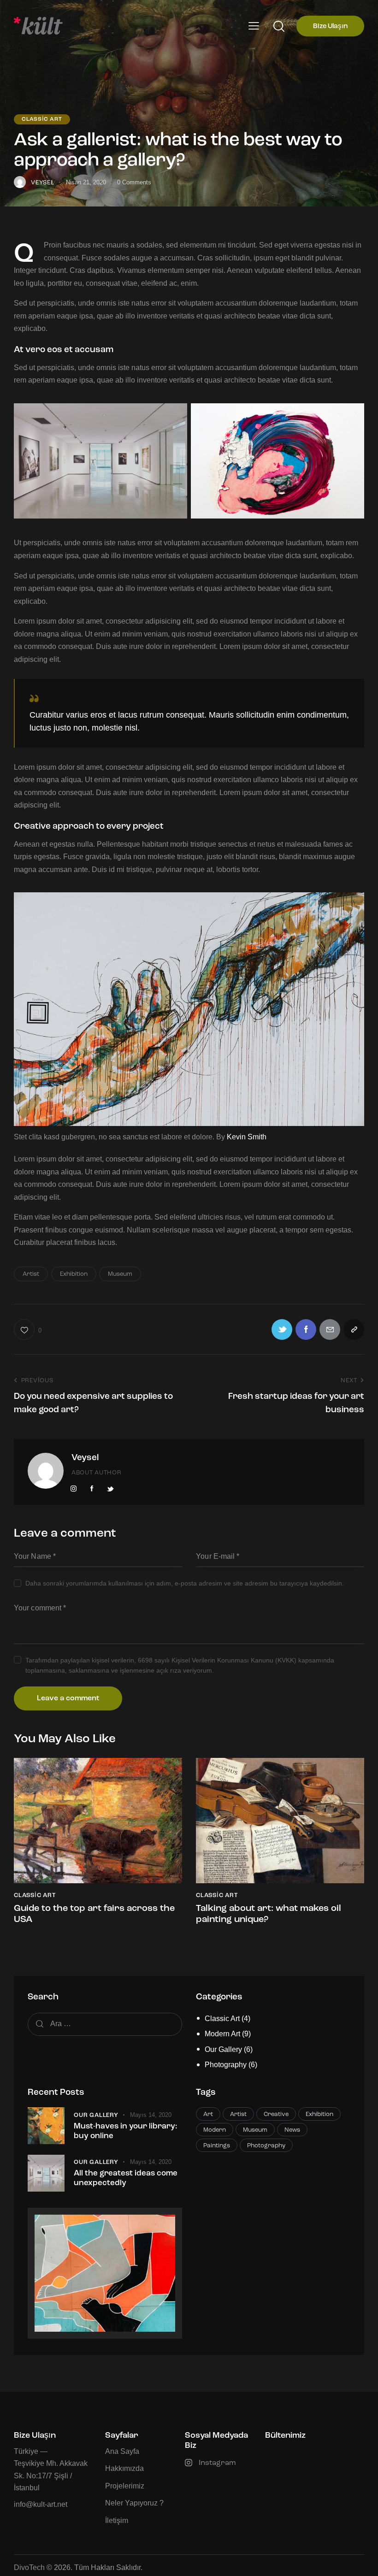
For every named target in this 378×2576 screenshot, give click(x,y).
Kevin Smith (247, 1137)
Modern (215, 2130)
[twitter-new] (110, 1489)
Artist (31, 1274)
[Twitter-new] (282, 1329)
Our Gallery (223, 2049)
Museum (120, 1274)
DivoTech (29, 2567)
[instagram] (74, 1489)
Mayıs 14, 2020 (151, 2115)
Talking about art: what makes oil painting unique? (269, 1914)
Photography (226, 2065)
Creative (276, 2114)
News (292, 2130)
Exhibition (74, 1274)
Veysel (85, 1458)
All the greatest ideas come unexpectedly (126, 2178)
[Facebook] (306, 1329)
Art (208, 2114)
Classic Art (42, 119)
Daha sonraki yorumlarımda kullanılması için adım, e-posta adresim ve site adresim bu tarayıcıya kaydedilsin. (185, 1583)
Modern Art (222, 2034)
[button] (254, 26)
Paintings (217, 2146)
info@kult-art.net (41, 2504)
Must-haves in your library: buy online (125, 2131)
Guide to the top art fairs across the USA (94, 1914)
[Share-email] (330, 1329)
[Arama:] (105, 2024)
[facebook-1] (92, 1489)
